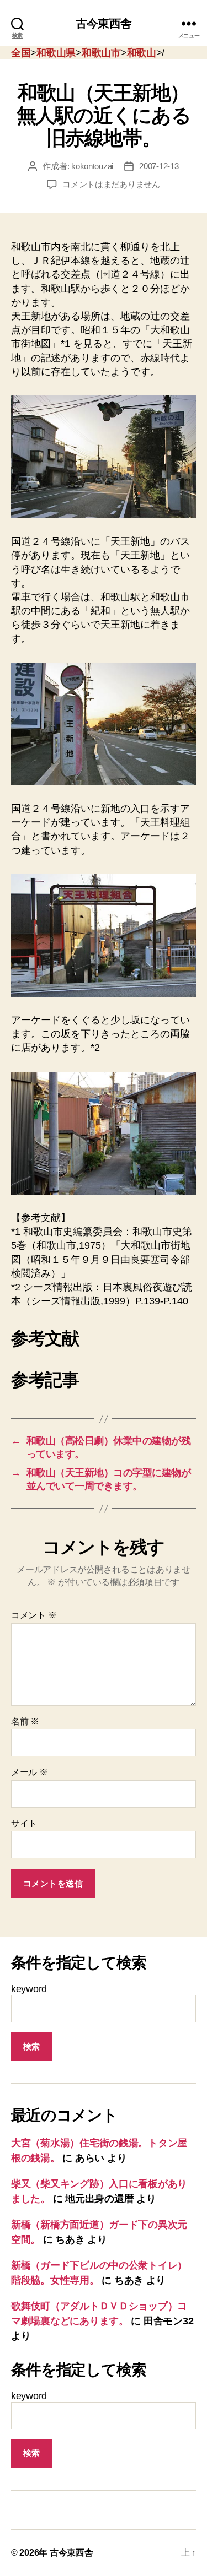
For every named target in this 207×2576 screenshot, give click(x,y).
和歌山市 (101, 53)
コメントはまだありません (111, 184)
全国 (21, 53)
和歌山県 (56, 53)
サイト (24, 1823)
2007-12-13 (159, 166)
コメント (34, 1615)
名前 (25, 1721)
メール (30, 1772)
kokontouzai (92, 166)
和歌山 (142, 53)
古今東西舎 (104, 23)
